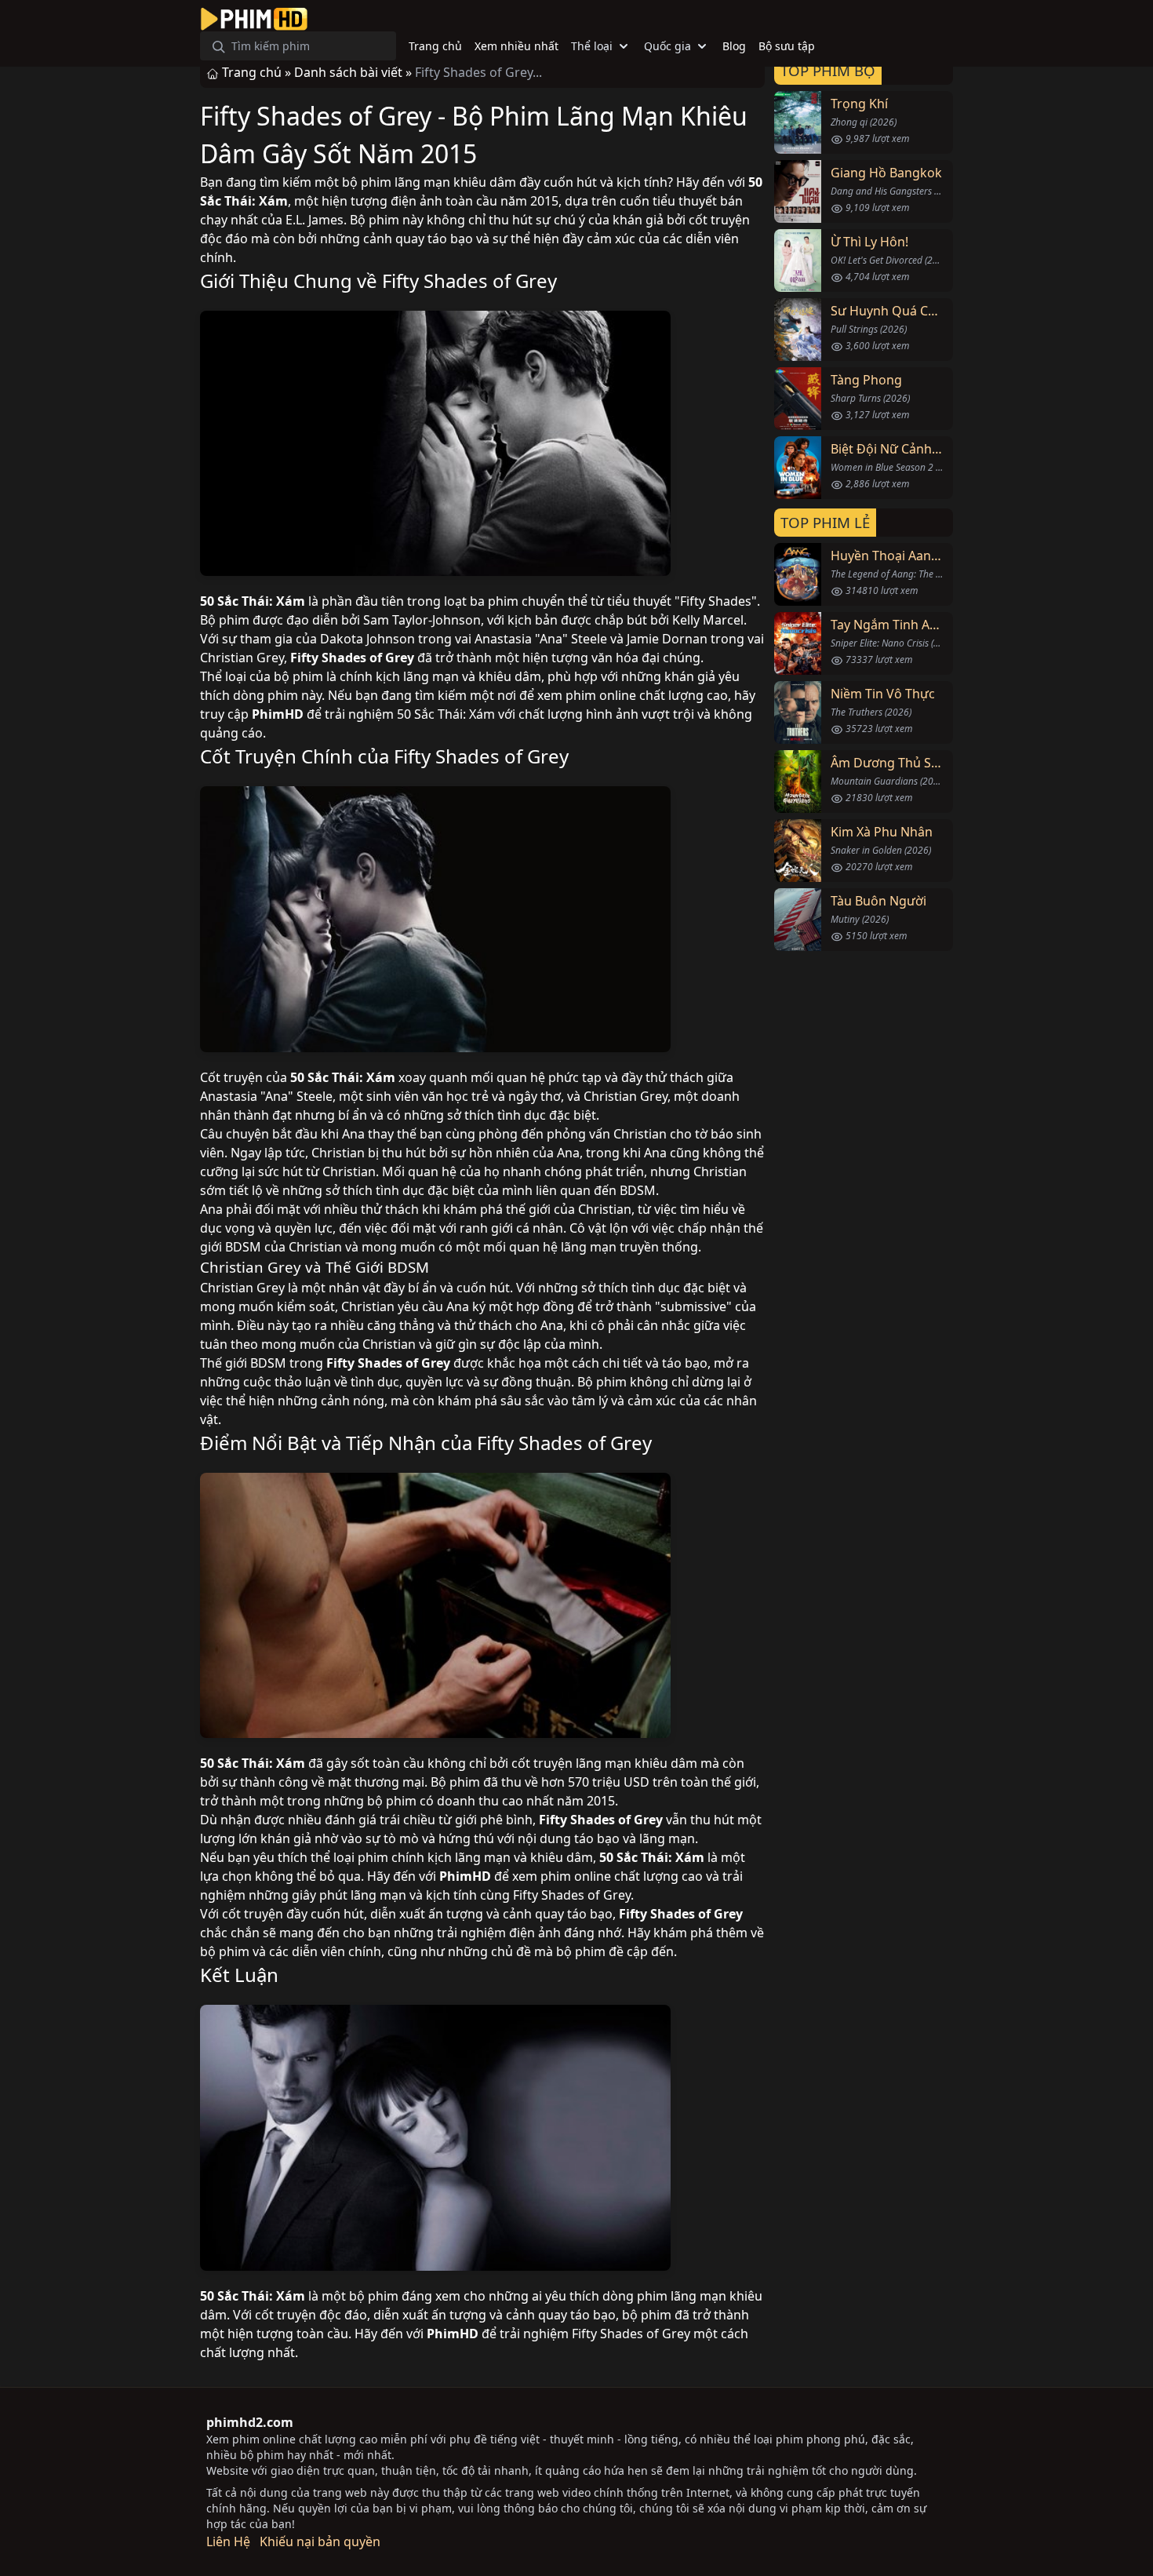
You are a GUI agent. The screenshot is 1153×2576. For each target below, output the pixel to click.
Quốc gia (667, 46)
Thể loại (592, 46)
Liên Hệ (228, 2541)
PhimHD (278, 714)
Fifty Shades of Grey (469, 281)
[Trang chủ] (254, 19)
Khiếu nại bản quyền (320, 2541)
